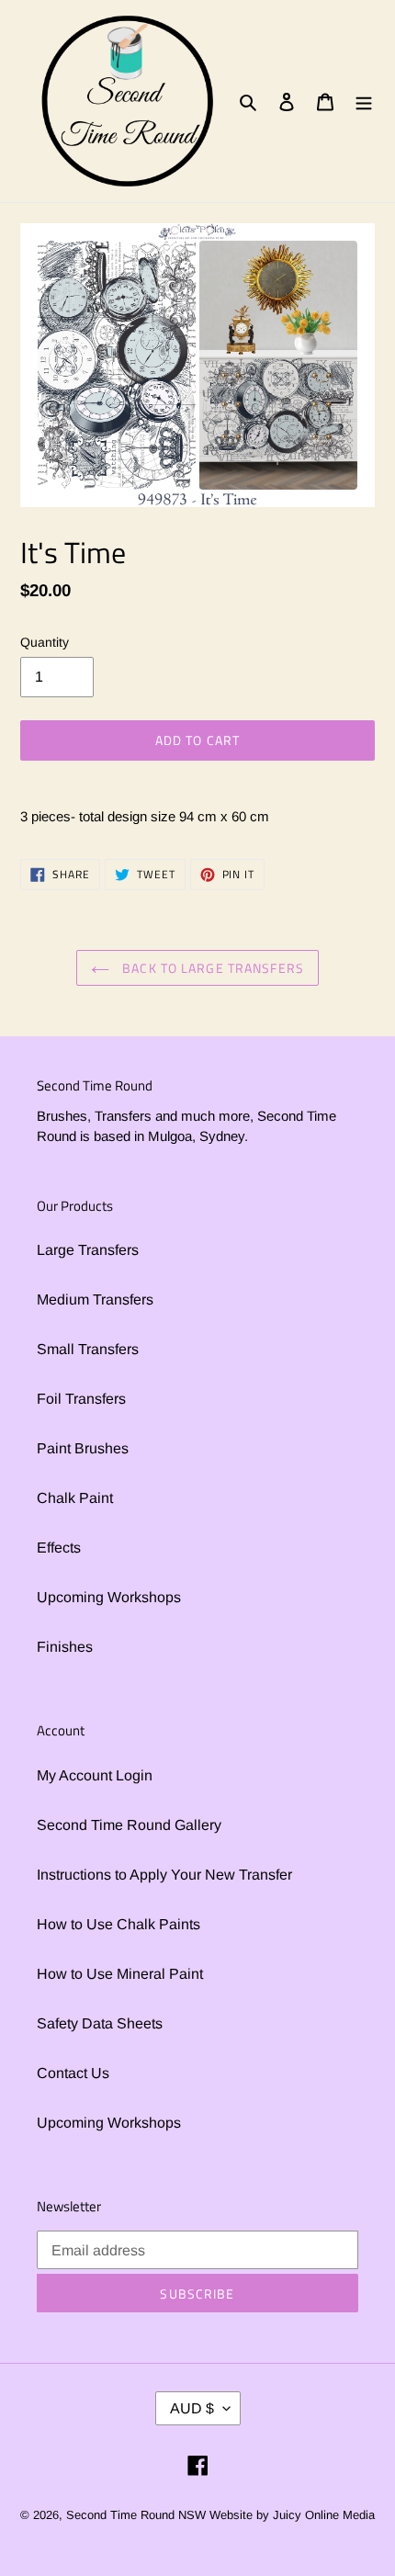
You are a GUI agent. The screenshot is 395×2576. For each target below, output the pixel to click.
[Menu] (364, 101)
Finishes (65, 1647)
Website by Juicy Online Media (292, 2515)
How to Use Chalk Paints (118, 1924)
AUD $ (192, 2408)
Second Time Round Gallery (129, 1825)
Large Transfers (88, 1250)
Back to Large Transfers (211, 968)
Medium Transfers (95, 1299)
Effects (59, 1548)
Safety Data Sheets (100, 2023)
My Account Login (95, 1775)
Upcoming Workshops (109, 1597)
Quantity (45, 642)
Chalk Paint (75, 1498)
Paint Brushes (83, 1448)
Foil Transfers (81, 1399)
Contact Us (73, 2073)
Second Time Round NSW (136, 2515)
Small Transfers (88, 1349)
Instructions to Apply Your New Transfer (164, 1875)
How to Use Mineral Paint (120, 1974)
